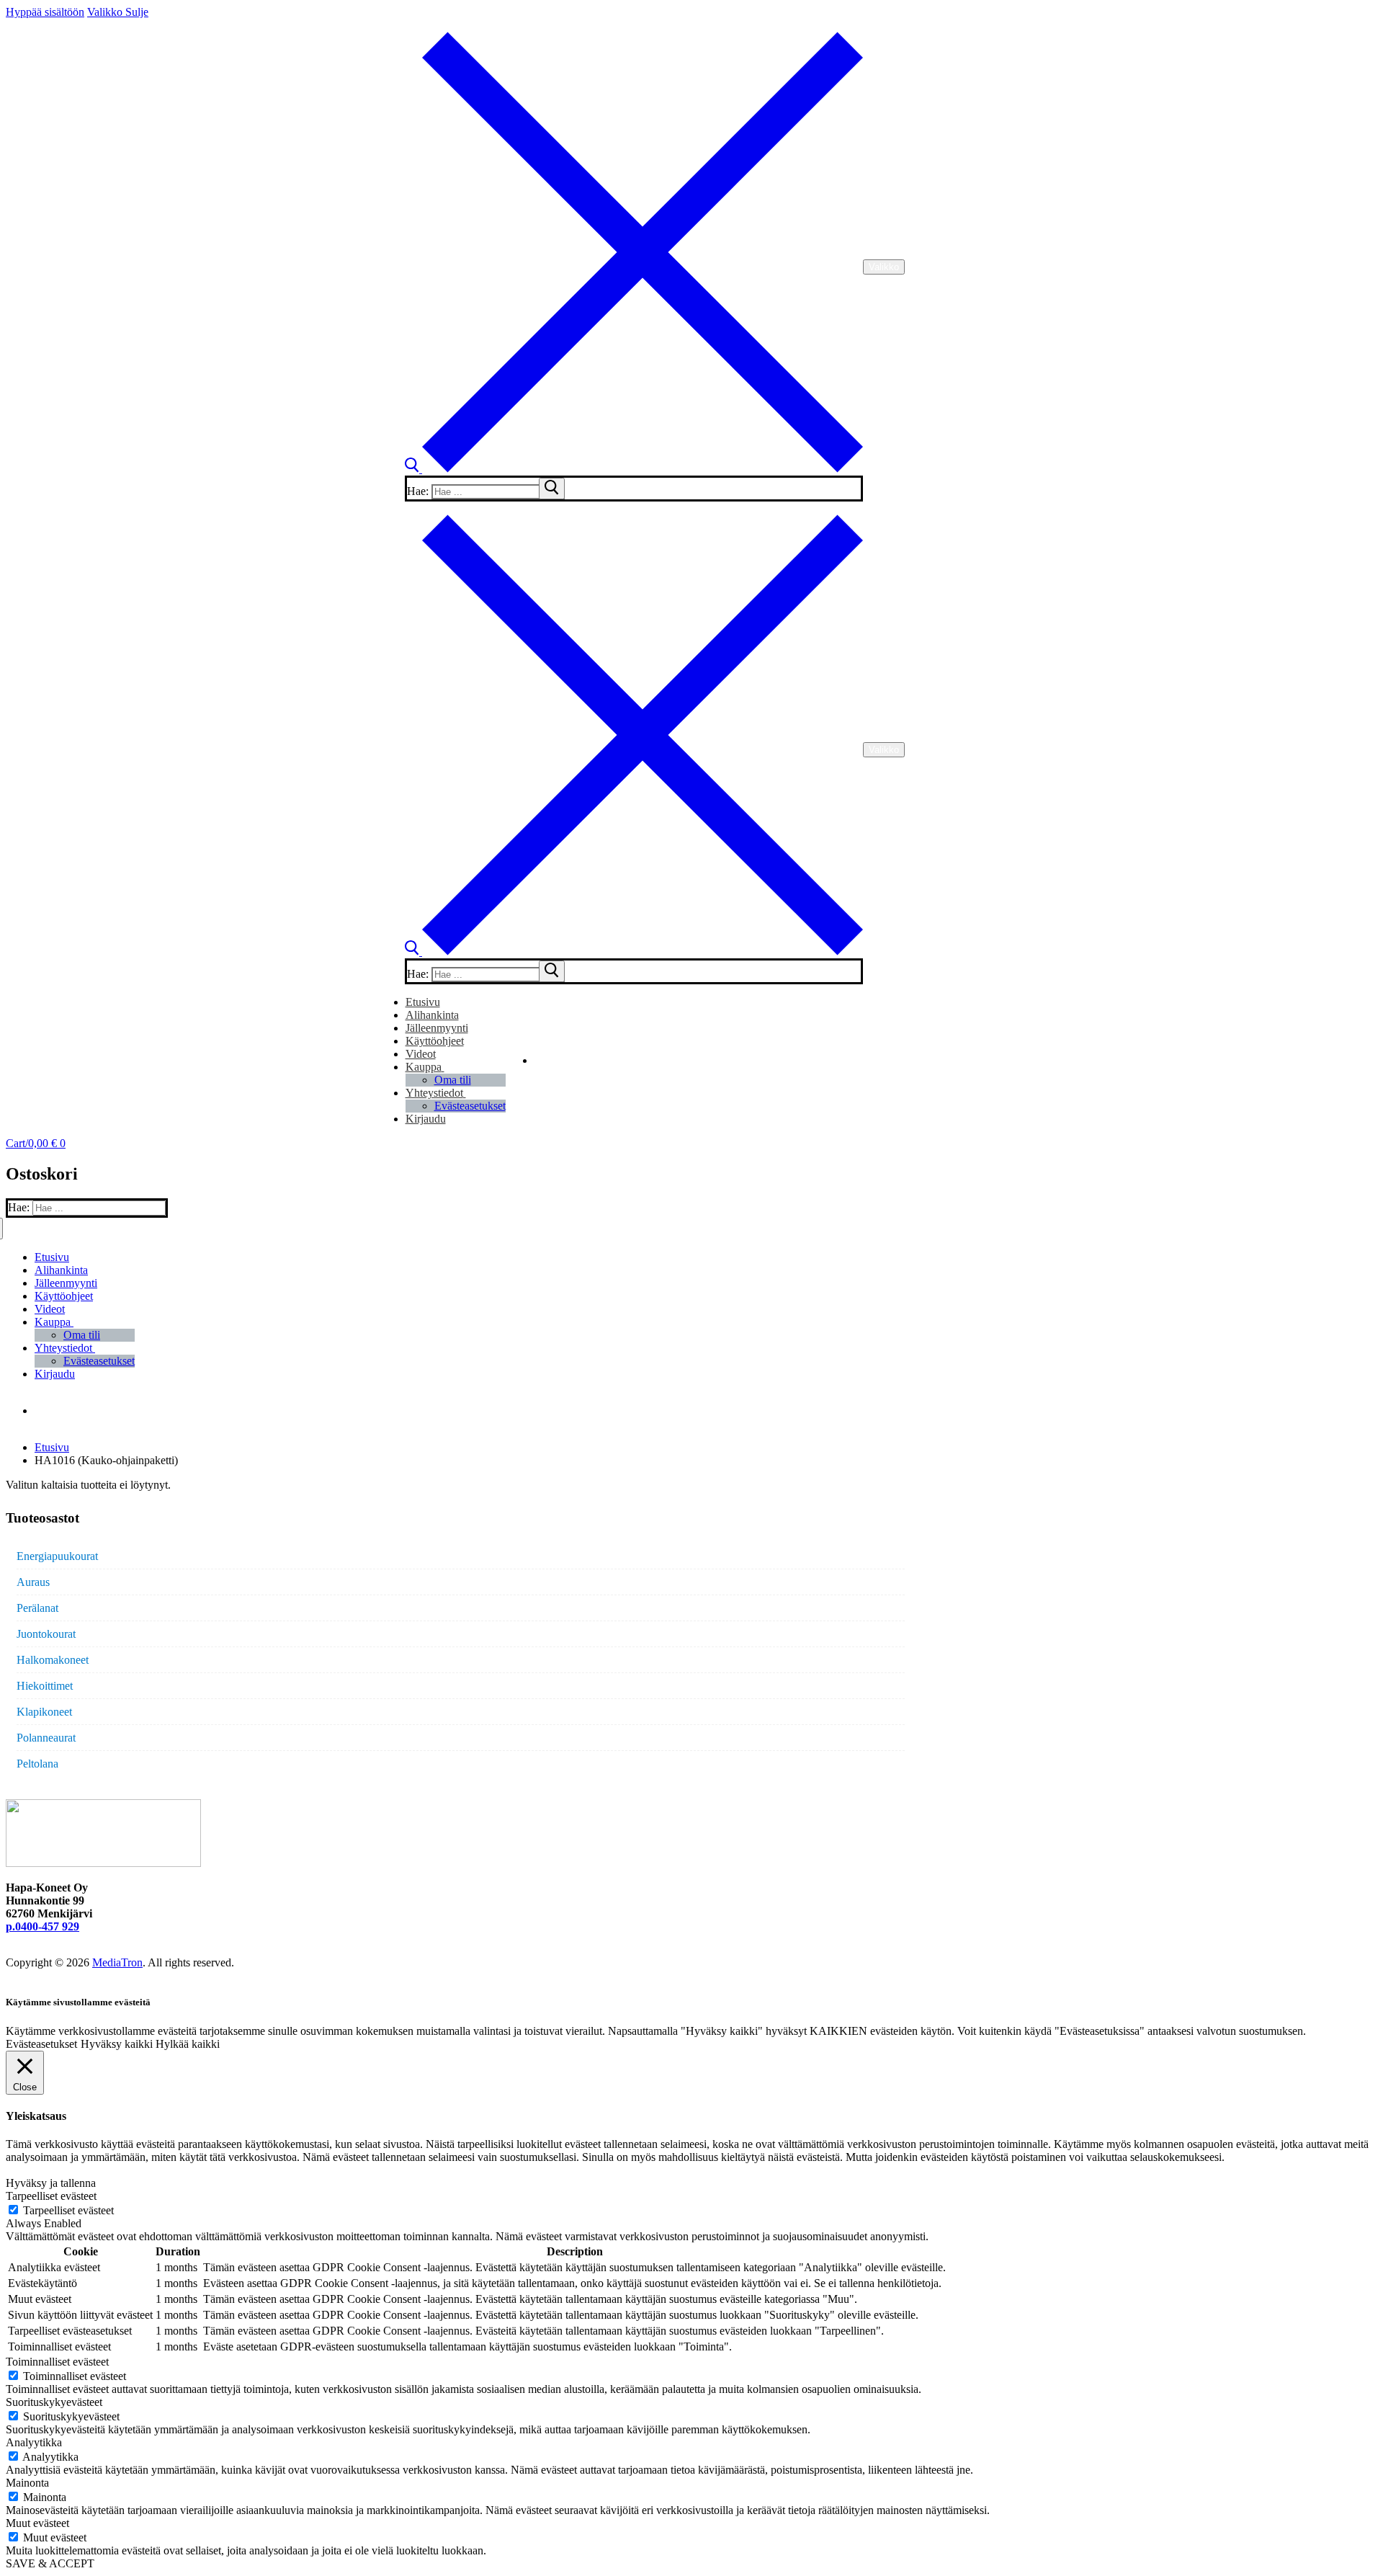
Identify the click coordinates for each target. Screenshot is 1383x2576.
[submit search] (552, 489)
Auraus (33, 1582)
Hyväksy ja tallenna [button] (51, 2183)
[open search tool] (634, 469)
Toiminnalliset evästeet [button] (57, 2362)
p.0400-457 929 (42, 1926)
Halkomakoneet (53, 1660)
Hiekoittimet (45, 1686)
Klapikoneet (44, 1712)
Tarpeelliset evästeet (68, 2210)
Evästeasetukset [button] (41, 2044)
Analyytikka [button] (34, 2442)
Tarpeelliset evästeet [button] (51, 2196)
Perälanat (37, 1608)
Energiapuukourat (57, 1556)
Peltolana (37, 1764)
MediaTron (117, 1962)
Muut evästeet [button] (37, 2523)
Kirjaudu (426, 1119)
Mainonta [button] (27, 2483)
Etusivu (52, 1447)
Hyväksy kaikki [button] (117, 2044)
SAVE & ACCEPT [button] (50, 2563)
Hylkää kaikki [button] (188, 2044)
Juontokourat (46, 1634)
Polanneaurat (46, 1738)
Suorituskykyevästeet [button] (54, 2402)
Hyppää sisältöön (45, 12)
